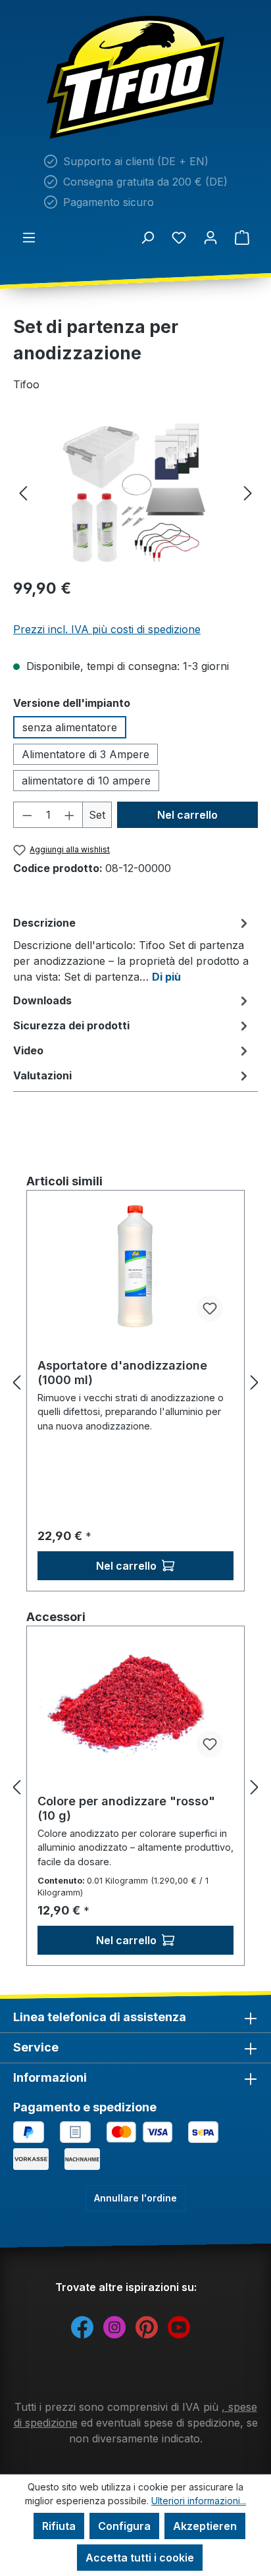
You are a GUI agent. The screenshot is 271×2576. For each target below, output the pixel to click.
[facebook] (82, 2326)
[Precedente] (23, 493)
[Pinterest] (147, 2326)
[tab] (132, 949)
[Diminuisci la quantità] (27, 815)
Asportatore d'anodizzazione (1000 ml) (122, 1373)
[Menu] (29, 237)
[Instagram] (114, 2326)
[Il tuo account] (210, 237)
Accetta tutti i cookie (140, 2558)
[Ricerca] (147, 237)
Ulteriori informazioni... (199, 2501)
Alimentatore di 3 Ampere (86, 754)
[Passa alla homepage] (135, 77)
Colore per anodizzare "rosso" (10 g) (126, 1808)
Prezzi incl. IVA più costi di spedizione (107, 629)
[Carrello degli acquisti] (242, 237)
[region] (135, 493)
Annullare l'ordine (135, 2198)
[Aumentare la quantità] (70, 815)
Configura (124, 2526)
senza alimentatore (70, 727)
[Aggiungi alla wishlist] (210, 1308)
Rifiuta (59, 2526)
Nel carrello (187, 815)
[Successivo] (248, 493)
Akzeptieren (205, 2526)
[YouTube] (179, 2326)
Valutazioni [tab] (42, 1075)
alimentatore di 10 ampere (86, 781)
